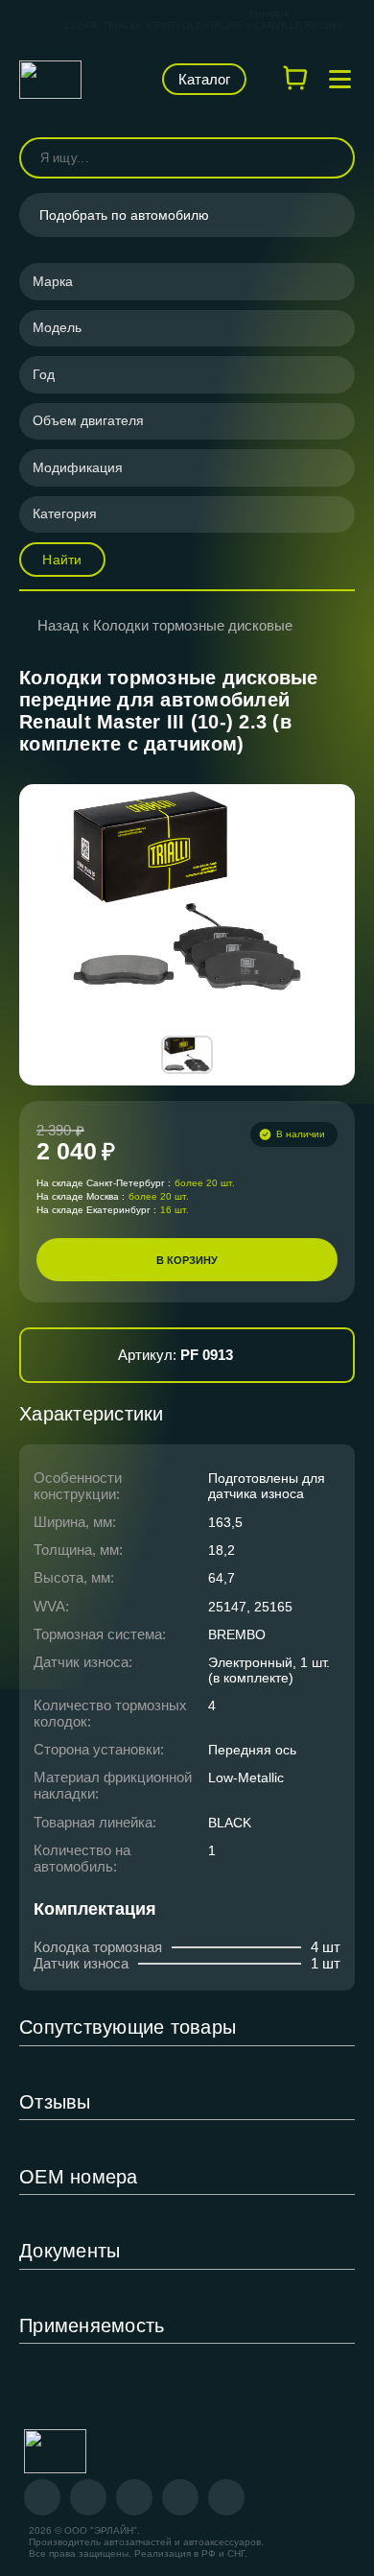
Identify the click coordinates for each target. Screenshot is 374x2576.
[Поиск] (332, 158)
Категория (65, 513)
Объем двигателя (88, 420)
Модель (57, 327)
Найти (62, 560)
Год (44, 374)
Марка (53, 281)
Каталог (204, 79)
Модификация (78, 467)
